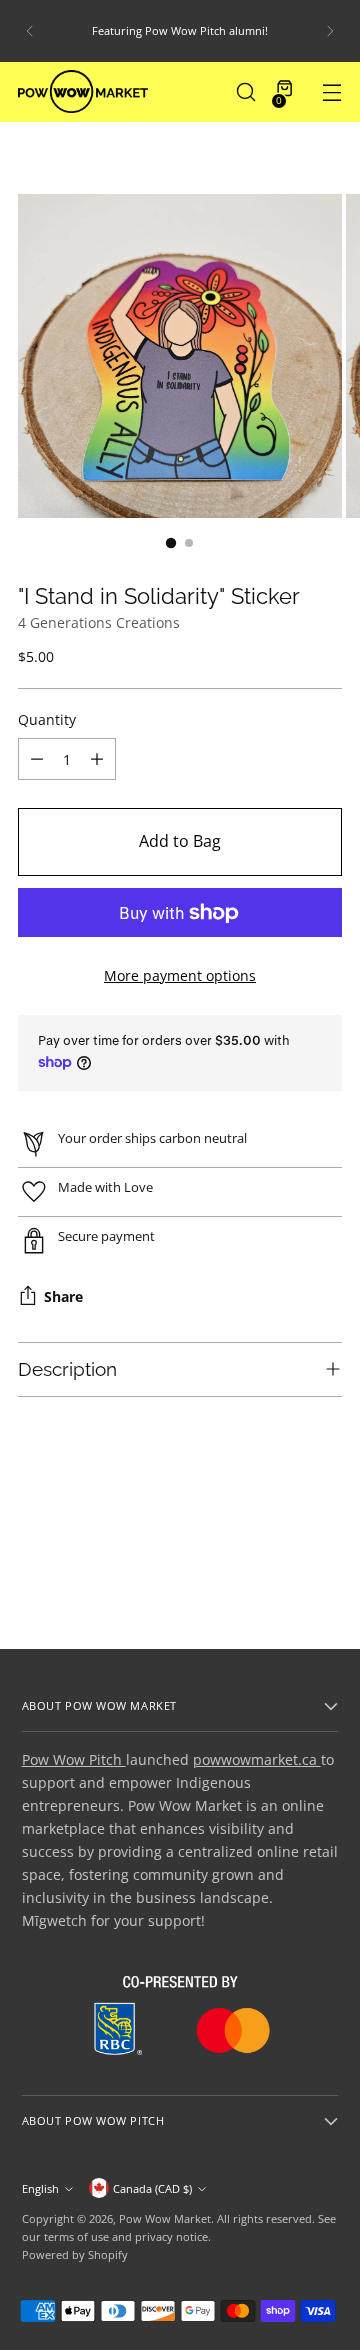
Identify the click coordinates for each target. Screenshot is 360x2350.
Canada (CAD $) (152, 2188)
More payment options (180, 975)
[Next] (330, 31)
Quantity (47, 719)
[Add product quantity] (97, 759)
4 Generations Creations (99, 622)
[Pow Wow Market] (83, 92)
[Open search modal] (245, 91)
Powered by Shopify (75, 2254)
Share (63, 1297)
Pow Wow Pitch (74, 1759)
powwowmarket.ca (257, 1759)
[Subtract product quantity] (37, 759)
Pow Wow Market (165, 2218)
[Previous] (30, 31)
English (40, 2188)
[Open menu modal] (331, 91)
